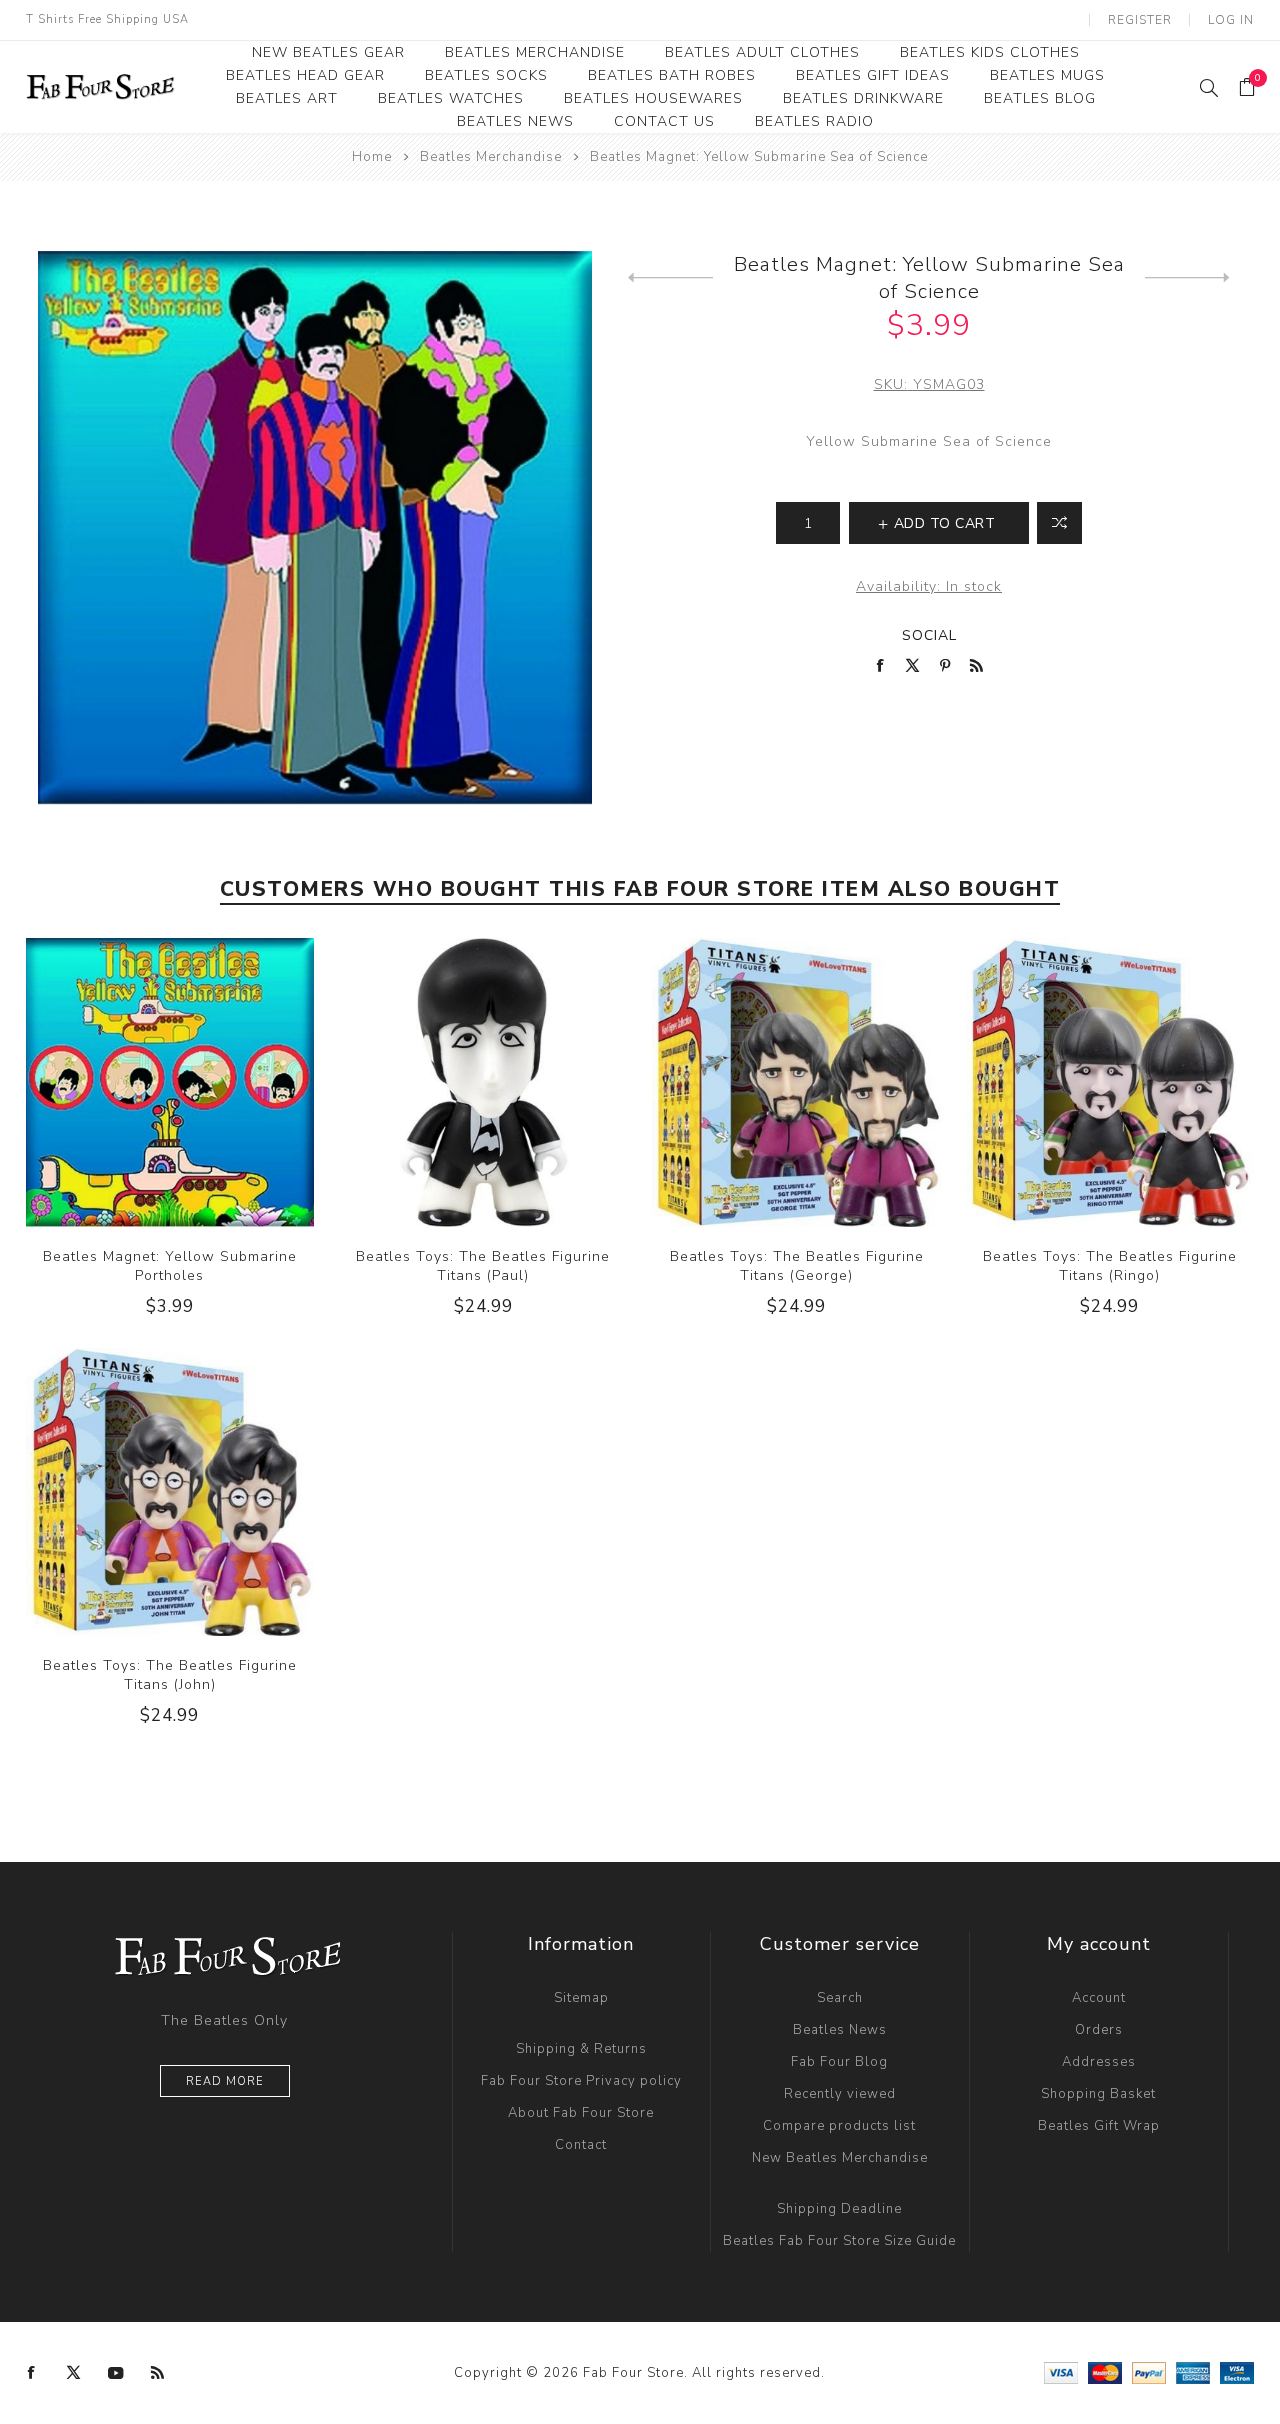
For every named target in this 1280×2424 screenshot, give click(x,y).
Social (929, 635)
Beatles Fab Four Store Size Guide (839, 2241)
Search (840, 1998)
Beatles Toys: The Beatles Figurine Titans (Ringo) (1110, 1266)
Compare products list (839, 2126)
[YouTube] (116, 2373)
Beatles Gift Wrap (1099, 2126)
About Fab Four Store (581, 2113)
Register (1140, 20)
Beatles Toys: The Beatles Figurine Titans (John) (170, 1675)
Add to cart (210, 1082)
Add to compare (169, 1082)
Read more (225, 2081)
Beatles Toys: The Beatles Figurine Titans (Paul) (483, 1266)
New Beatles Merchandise (840, 2158)
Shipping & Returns (581, 2049)
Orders (1099, 2030)
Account (1099, 1998)
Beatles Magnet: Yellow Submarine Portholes (170, 1266)
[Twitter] (74, 2373)
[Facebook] (32, 2373)
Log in (1231, 20)
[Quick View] (129, 1082)
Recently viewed (840, 2094)
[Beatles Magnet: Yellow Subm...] (670, 278)
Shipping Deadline (839, 2209)
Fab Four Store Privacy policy (581, 2081)
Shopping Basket (1098, 2094)
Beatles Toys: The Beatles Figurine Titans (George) (797, 1266)
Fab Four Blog (839, 2062)
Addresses (1099, 2062)
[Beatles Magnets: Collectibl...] (1187, 278)
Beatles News (840, 2030)
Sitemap (581, 1998)
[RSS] (158, 2373)
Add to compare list (1059, 523)
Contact (581, 2145)
